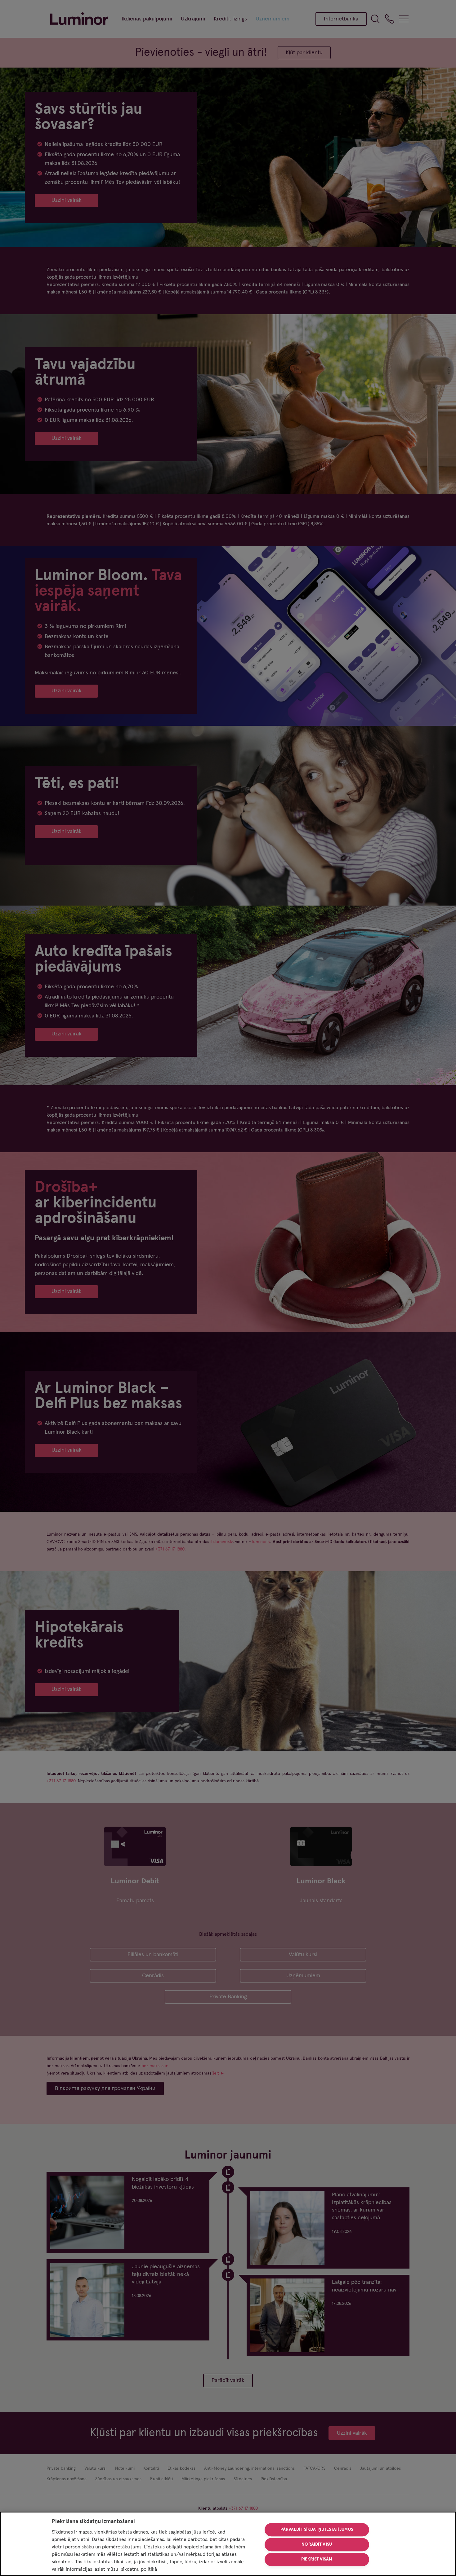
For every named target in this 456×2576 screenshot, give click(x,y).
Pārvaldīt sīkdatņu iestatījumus (317, 2530)
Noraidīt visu (317, 2544)
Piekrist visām (317, 2559)
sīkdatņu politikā (138, 2569)
